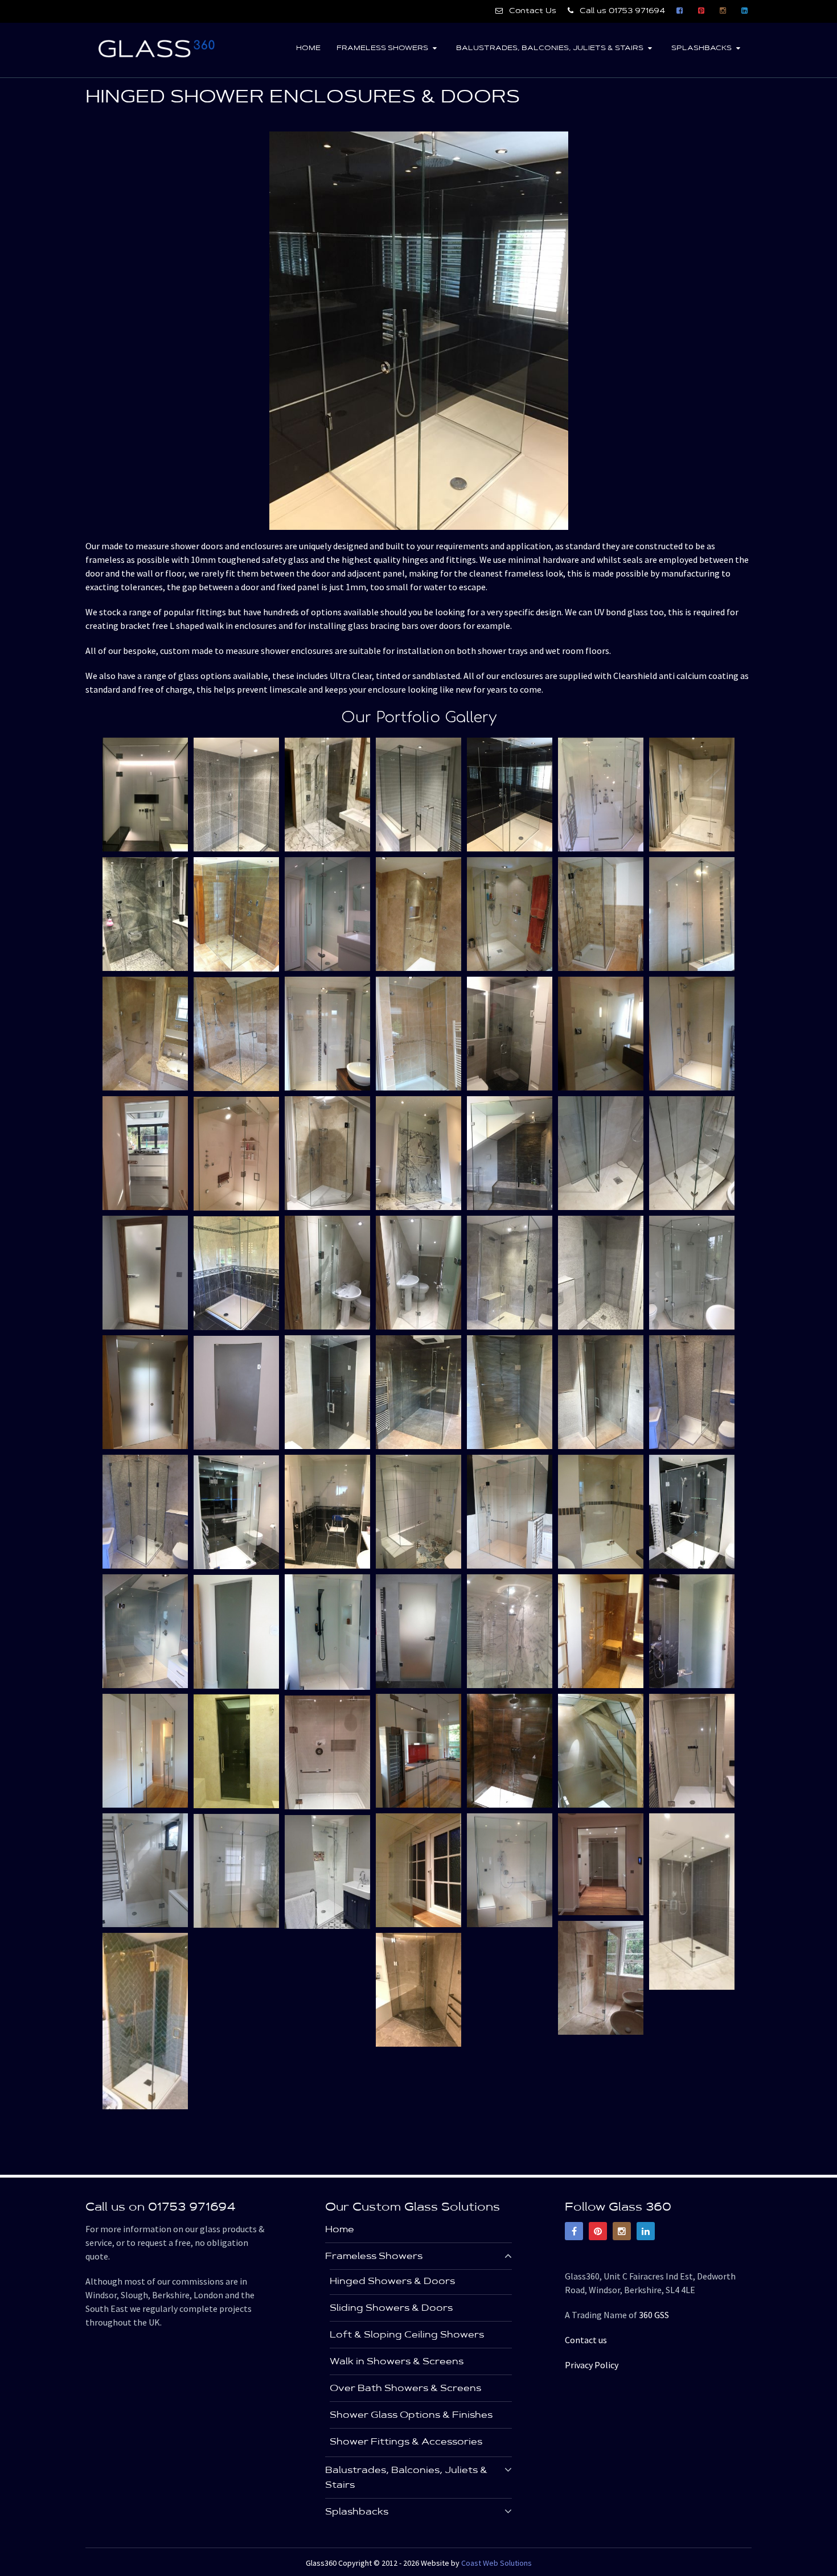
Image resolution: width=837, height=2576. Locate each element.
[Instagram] (622, 2231)
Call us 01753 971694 (621, 11)
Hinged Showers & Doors (392, 2282)
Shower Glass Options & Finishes (411, 2415)
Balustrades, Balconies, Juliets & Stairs (550, 48)
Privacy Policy (592, 2365)
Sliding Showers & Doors (391, 2308)
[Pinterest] (598, 2231)
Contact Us (532, 11)
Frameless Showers (382, 48)
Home (308, 48)
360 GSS (654, 2315)
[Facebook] (574, 2231)
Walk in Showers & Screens (397, 2362)
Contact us (586, 2340)
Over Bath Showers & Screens (405, 2389)
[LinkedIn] (646, 2231)
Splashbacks (701, 48)
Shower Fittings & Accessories (406, 2442)
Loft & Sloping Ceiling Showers (407, 2335)
